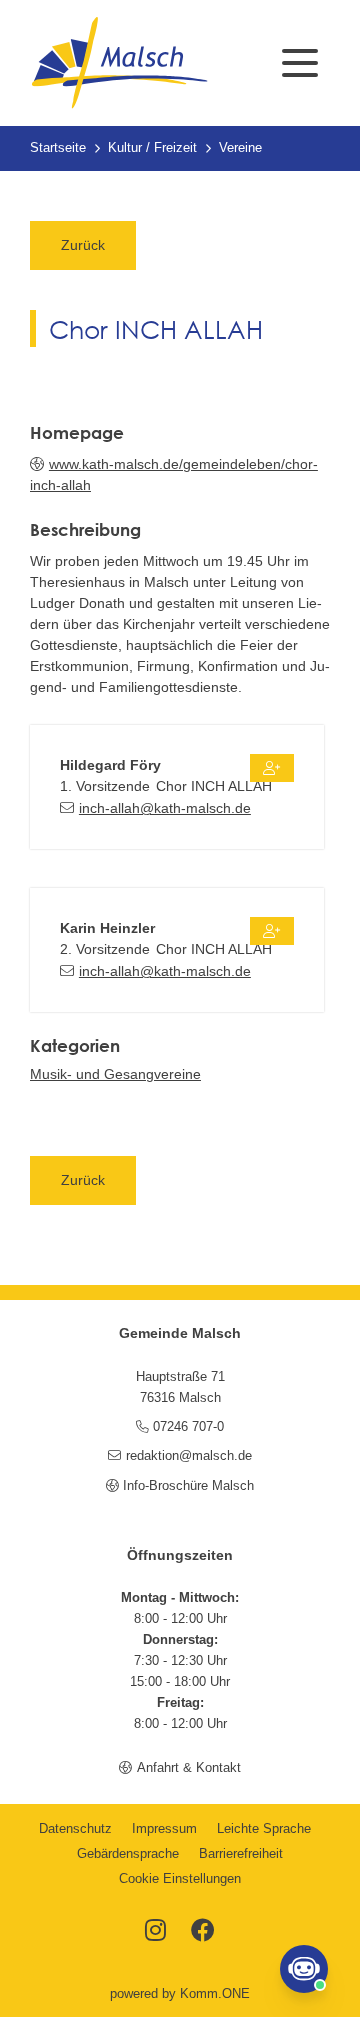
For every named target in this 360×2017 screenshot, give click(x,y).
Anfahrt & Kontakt (188, 1768)
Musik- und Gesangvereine (115, 1074)
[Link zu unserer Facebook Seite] (203, 1932)
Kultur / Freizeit (152, 148)
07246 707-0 (188, 1427)
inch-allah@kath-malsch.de (165, 808)
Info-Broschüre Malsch (188, 1486)
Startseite (58, 148)
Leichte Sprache (264, 1829)
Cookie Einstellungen (180, 1879)
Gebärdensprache (128, 1854)
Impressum (164, 1829)
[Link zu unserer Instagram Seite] (155, 1932)
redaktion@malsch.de (188, 1456)
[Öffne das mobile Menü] (300, 63)
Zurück (83, 245)
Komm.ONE (215, 1994)
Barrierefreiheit (241, 1854)
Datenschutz (75, 1829)
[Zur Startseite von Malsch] (119, 63)
